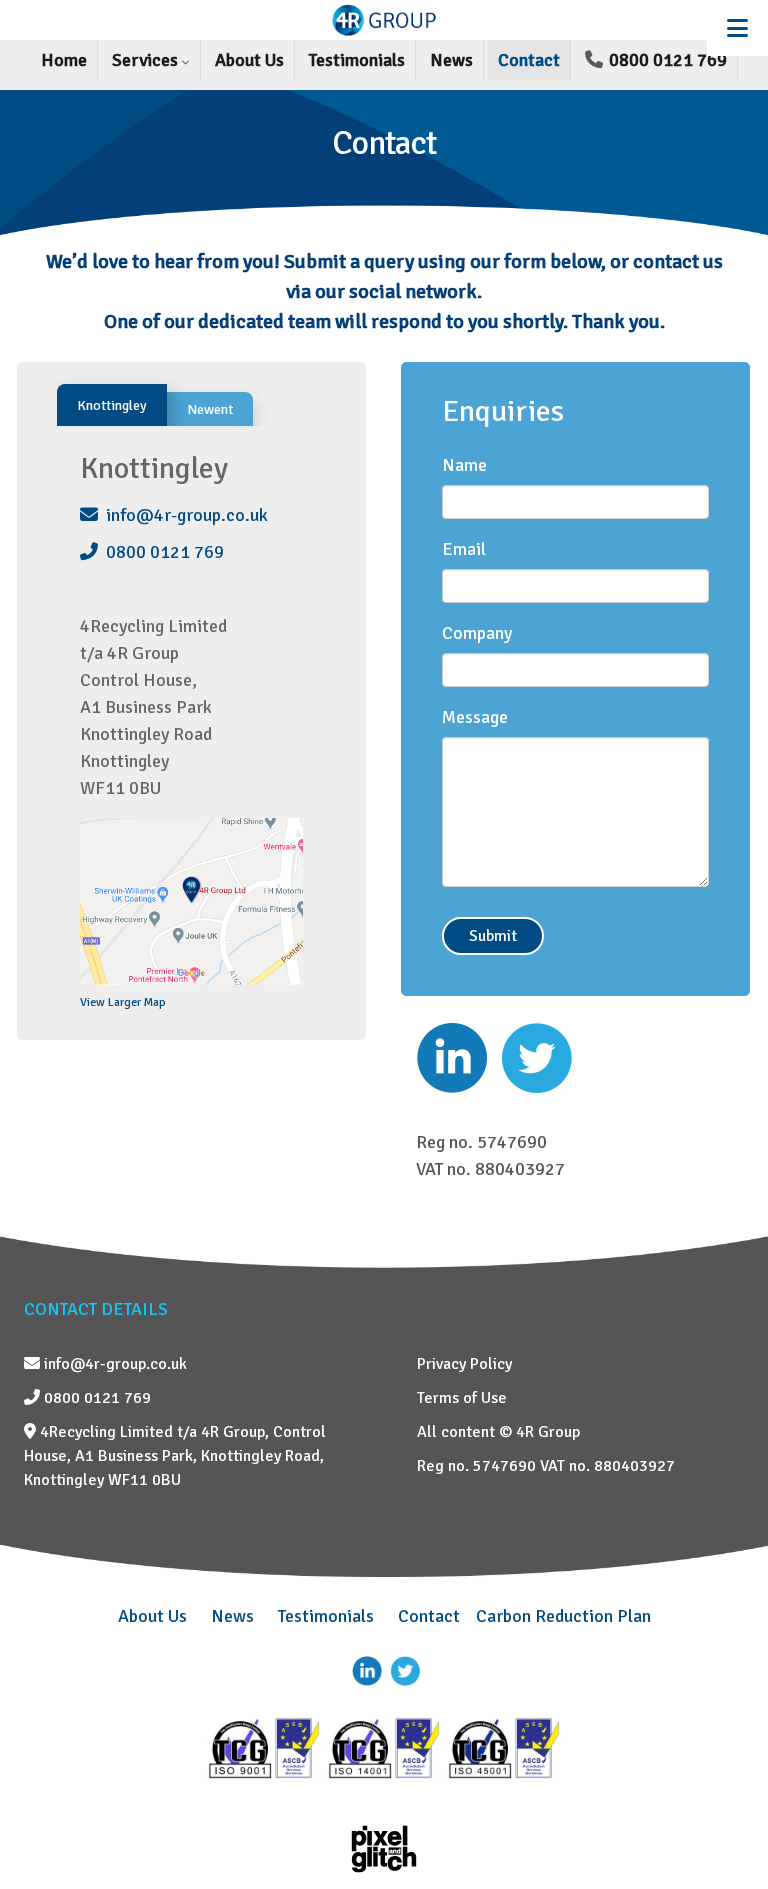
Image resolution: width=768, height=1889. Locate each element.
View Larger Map (123, 1002)
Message (475, 717)
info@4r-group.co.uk (183, 515)
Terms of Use (462, 1398)
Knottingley (112, 405)
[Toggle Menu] (737, 28)
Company (477, 633)
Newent (210, 409)
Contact (529, 60)
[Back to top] (723, 1824)
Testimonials (357, 60)
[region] (384, 163)
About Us (249, 60)
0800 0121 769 (666, 60)
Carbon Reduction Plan (563, 1616)
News (451, 60)
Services (147, 60)
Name (464, 465)
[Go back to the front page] (384, 20)
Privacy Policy (464, 1364)
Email (464, 549)
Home (64, 60)
